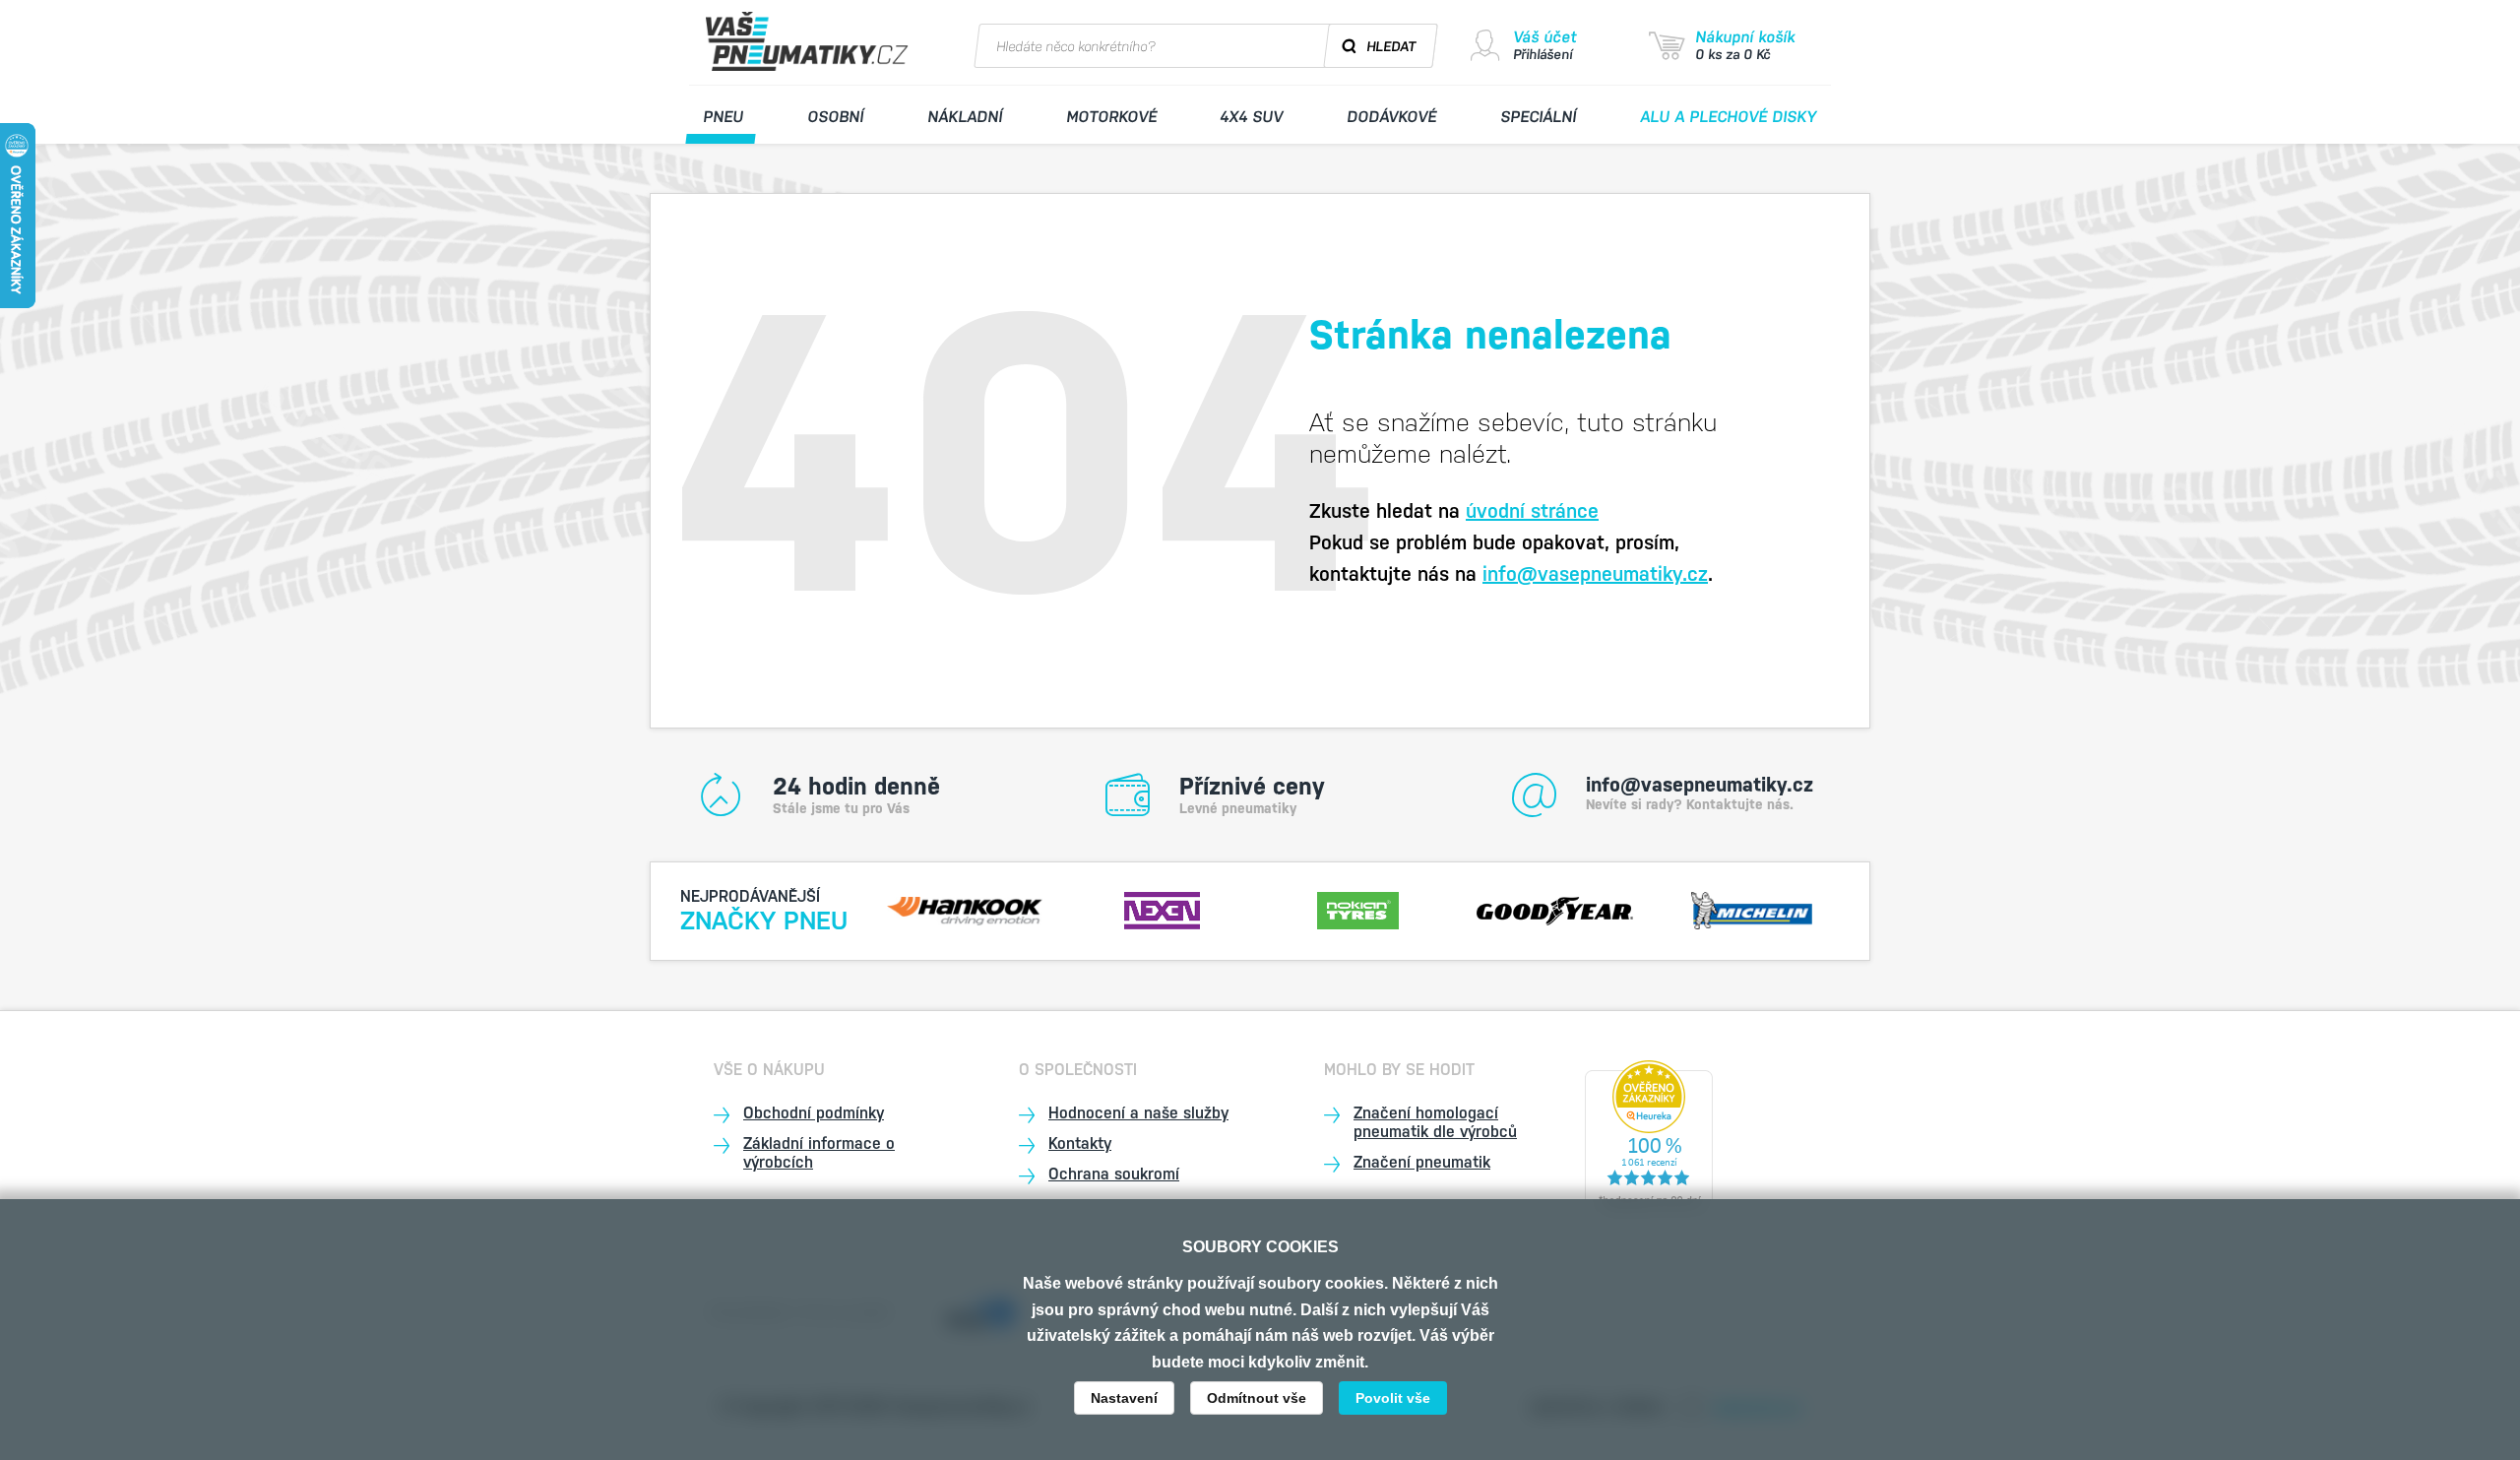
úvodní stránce (1532, 511)
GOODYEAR (1555, 908)
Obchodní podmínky (814, 1113)
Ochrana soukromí (1114, 1174)
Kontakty (1080, 1143)
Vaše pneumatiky (809, 41)
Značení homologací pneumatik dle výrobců (1435, 1122)
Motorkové (1111, 117)
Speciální (1539, 117)
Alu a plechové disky (1729, 117)
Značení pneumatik (1422, 1162)
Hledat (1392, 46)
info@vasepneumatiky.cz (1595, 574)
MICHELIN (1751, 908)
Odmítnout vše (1257, 1398)
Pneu (724, 117)
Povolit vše (1393, 1398)
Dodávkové (1392, 117)
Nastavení (1124, 1398)
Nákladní (965, 117)
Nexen (1162, 908)
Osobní (835, 117)
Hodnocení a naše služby (1138, 1113)
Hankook (966, 908)
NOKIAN (1358, 908)
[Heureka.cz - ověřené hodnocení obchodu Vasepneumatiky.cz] (1649, 1138)
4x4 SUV (1252, 117)
